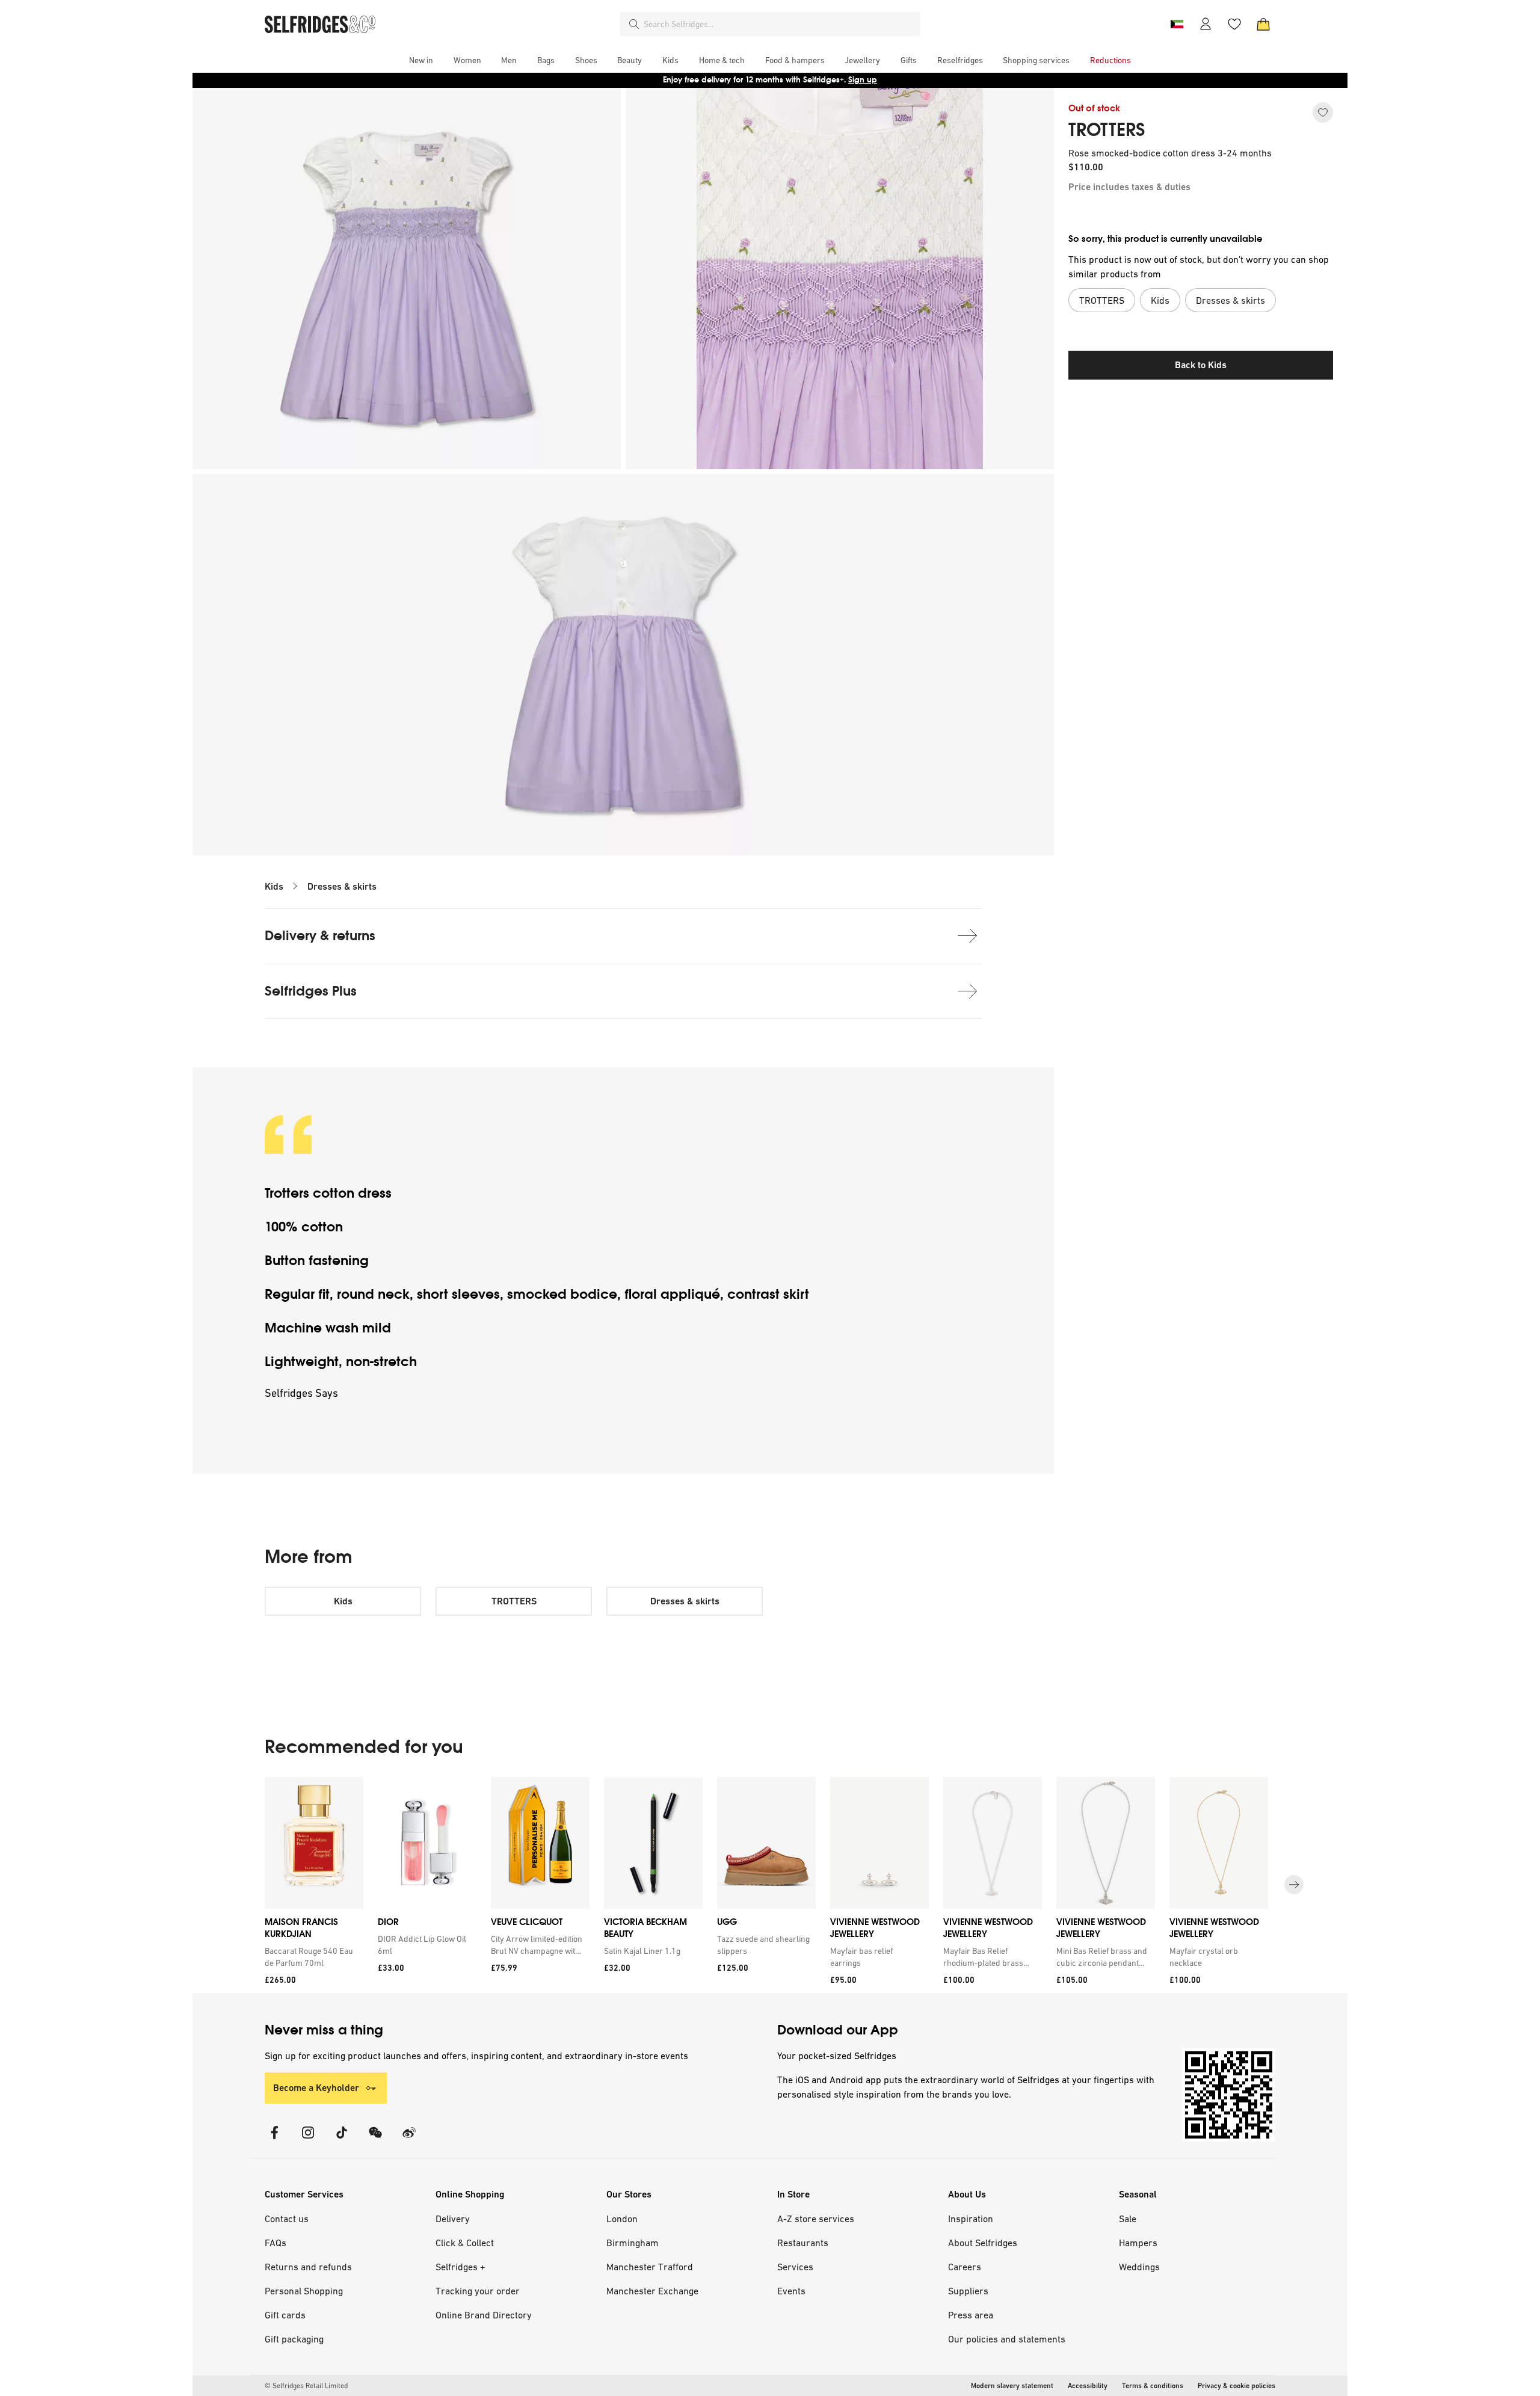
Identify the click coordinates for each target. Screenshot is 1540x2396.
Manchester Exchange (652, 2291)
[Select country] (1177, 24)
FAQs (276, 2243)
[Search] (634, 24)
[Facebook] (274, 2140)
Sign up (863, 80)
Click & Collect (465, 2243)
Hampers (1138, 2243)
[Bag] (1263, 24)
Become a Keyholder (316, 2088)
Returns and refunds (308, 2267)
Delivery (453, 2219)
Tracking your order (478, 2291)
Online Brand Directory (484, 2315)
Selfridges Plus (311, 991)
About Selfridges (983, 2243)
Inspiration (971, 2219)
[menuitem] (421, 60)
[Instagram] (308, 2140)
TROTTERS (1107, 130)
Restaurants (803, 2243)
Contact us (287, 2219)
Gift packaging (294, 2339)
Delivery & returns (320, 936)
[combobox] (780, 24)
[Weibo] (409, 2140)
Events (791, 2291)
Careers (965, 2267)
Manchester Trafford (650, 2267)
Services (795, 2267)
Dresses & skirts (342, 886)
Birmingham (633, 2243)
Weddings (1139, 2267)
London (622, 2219)
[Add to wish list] (1323, 112)
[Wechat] (375, 2140)
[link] (312, 1957)
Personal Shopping (304, 2291)
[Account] (1206, 24)
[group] (770, 1885)
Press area (971, 2315)
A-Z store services (816, 2219)
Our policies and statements (1007, 2339)
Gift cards (285, 2315)
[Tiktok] (342, 2140)
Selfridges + (460, 2267)
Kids (274, 886)
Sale (1128, 2219)
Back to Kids (1201, 365)
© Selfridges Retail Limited (306, 2386)
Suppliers (968, 2291)
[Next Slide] (1294, 1885)
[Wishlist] (1234, 24)
